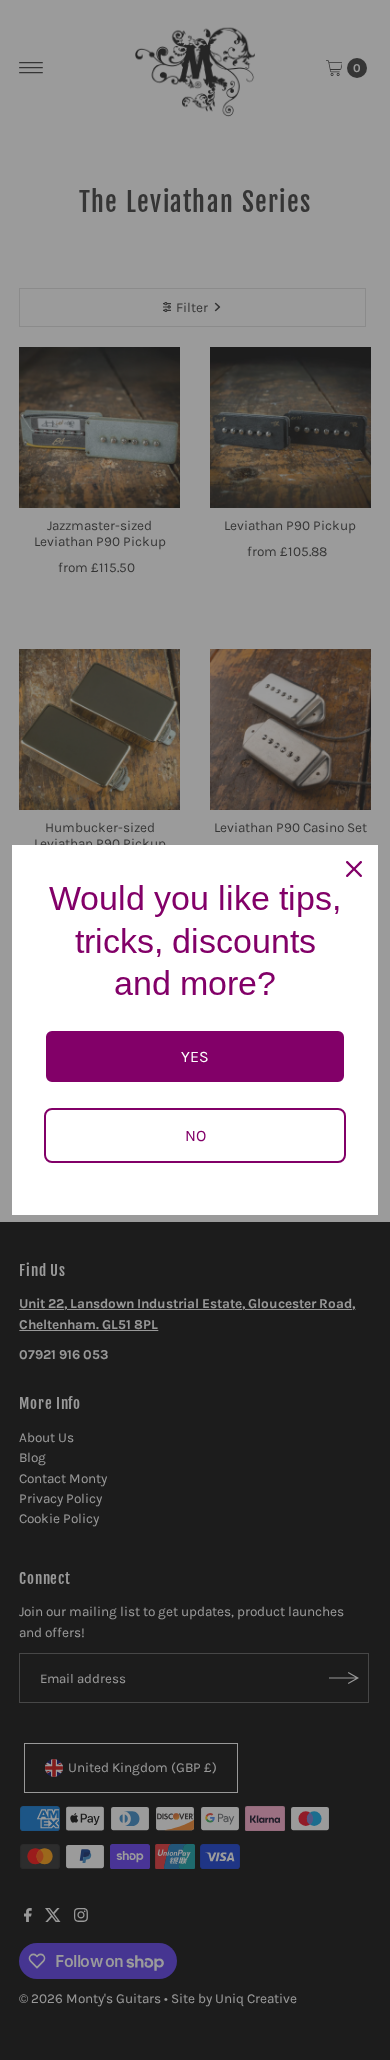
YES (195, 1056)
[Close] (354, 869)
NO (195, 1135)
